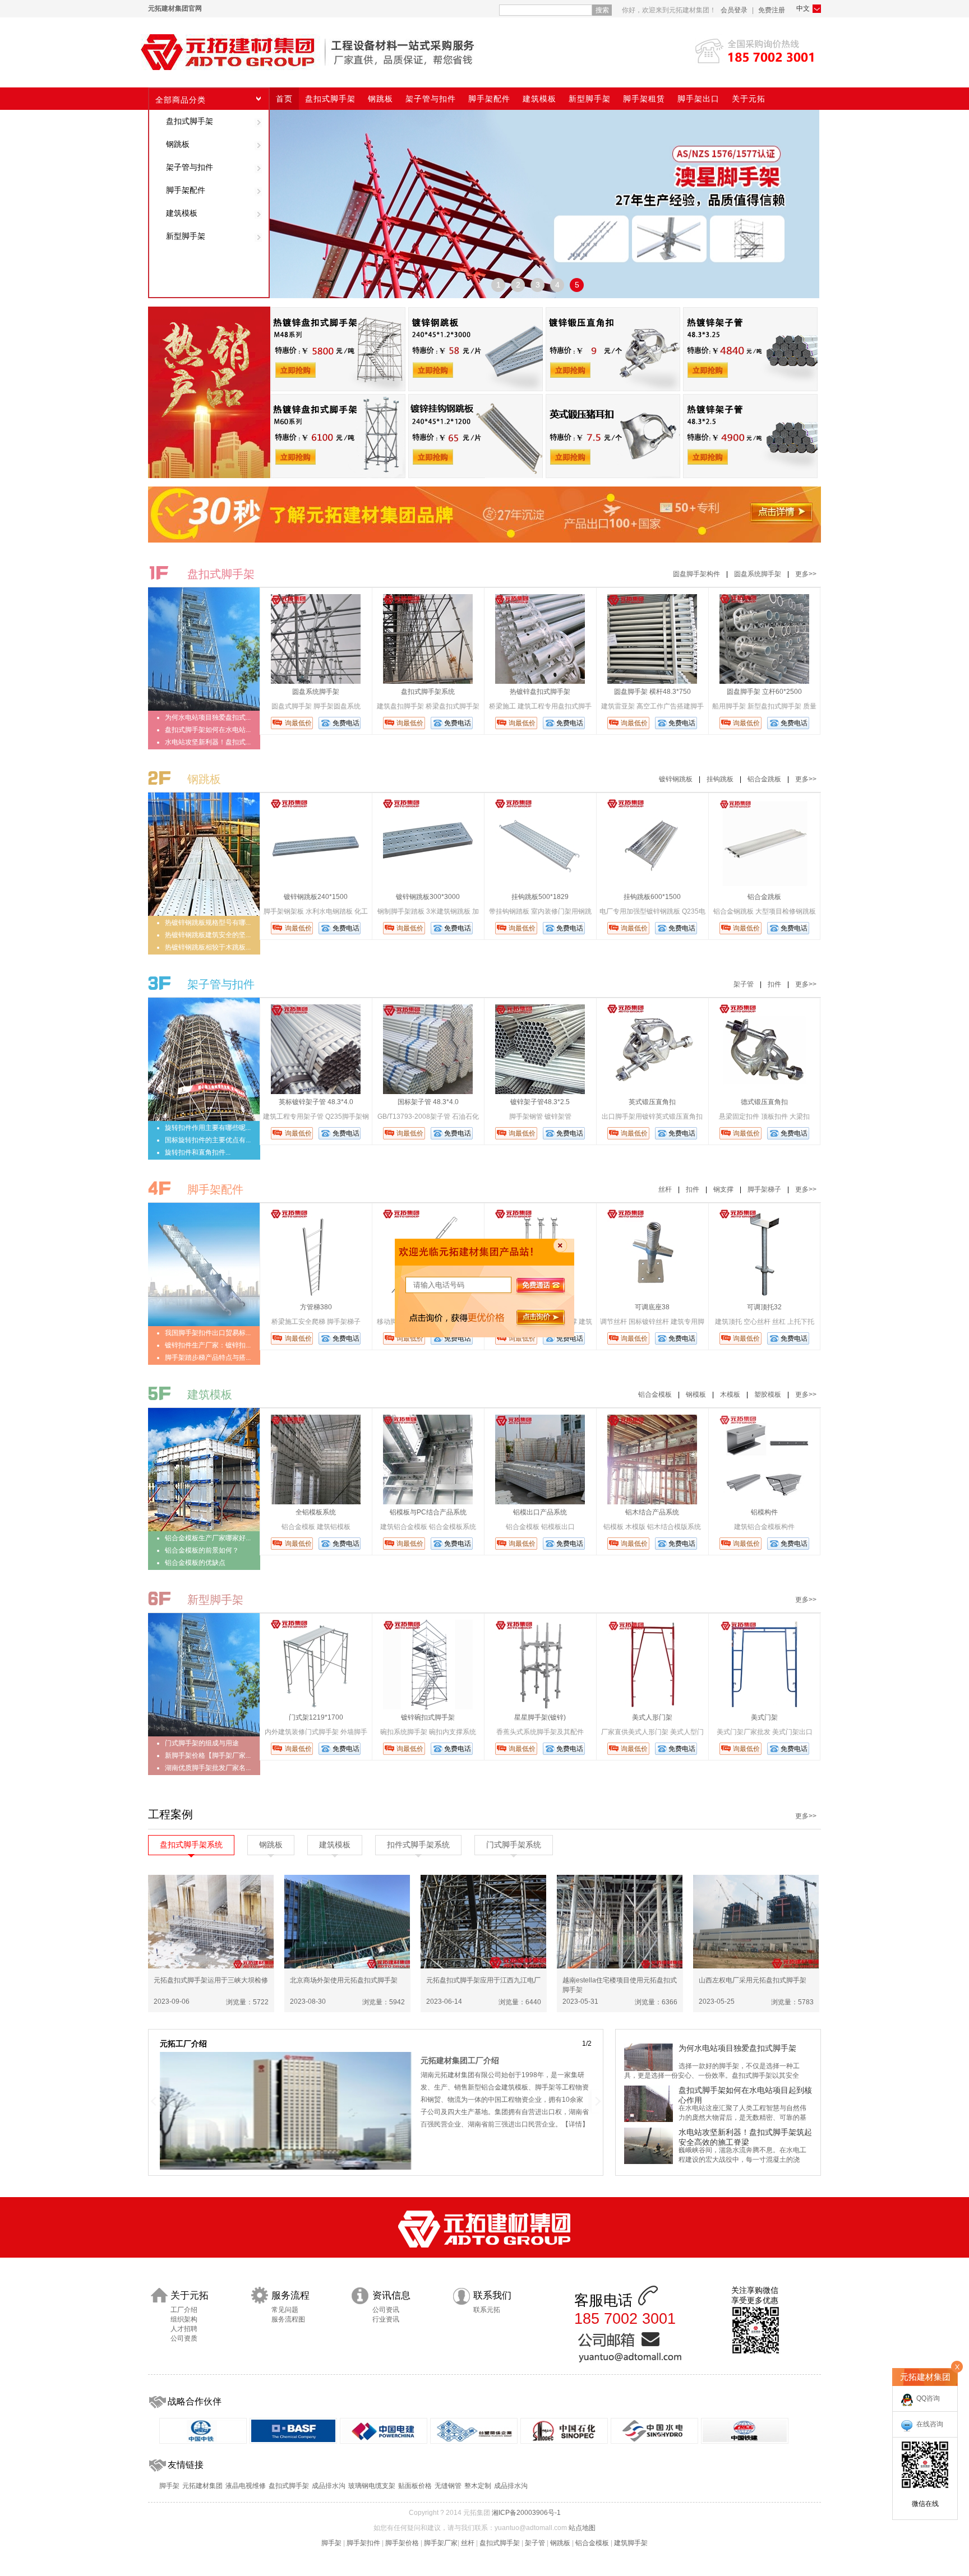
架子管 (744, 984)
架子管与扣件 (190, 167)
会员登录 (734, 10)
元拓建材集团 (202, 2486)
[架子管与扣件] (204, 1119)
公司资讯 (386, 2310)
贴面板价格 (415, 2486)
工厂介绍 (184, 2310)
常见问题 (285, 2310)
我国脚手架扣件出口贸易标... (208, 1333)
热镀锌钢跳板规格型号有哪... (208, 923)
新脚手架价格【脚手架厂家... (208, 1755)
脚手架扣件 (363, 2543)
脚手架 (169, 2486)
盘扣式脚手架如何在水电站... (208, 730)
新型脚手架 (186, 236)
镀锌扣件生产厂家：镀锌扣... (208, 1345)
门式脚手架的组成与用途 (202, 1743)
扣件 (774, 984)
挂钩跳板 (720, 779)
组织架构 (184, 2319)
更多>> (806, 574)
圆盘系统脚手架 (758, 574)
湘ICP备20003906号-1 (526, 2513)
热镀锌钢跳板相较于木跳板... (208, 947)
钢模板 (696, 1394)
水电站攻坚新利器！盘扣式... (208, 742)
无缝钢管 (448, 2486)
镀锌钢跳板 (676, 779)
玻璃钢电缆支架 (372, 2486)
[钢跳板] (204, 914)
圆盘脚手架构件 (696, 574)
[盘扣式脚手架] (204, 708)
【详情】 (575, 2124)
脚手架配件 (186, 190)
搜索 (602, 10)
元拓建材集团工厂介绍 (460, 2060)
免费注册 (772, 10)
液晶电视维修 (246, 2486)
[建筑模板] (204, 1529)
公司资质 (184, 2338)
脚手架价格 (402, 2543)
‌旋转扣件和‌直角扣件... (198, 1152)
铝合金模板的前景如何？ (202, 1550)
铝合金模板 (655, 1394)
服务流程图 (288, 2319)
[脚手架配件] (204, 1324)
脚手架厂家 (441, 2543)
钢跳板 (178, 144)
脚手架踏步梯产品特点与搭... (208, 1358)
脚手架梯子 (764, 1189)
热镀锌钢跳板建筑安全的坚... (208, 935)
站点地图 (582, 2528)
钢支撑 (723, 1189)
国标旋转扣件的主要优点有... (208, 1140)
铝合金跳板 (764, 779)
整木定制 (478, 2486)
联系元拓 (487, 2310)
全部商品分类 (181, 100)
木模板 (730, 1394)
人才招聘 (184, 2329)
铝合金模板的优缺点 (195, 1563)
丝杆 (665, 1189)
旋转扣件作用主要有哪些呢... (208, 1128)
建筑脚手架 (631, 2543)
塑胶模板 (768, 1394)
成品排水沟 (329, 2486)
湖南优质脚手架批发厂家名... (208, 1768)
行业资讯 (386, 2319)
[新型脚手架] (204, 1734)
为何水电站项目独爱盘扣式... (208, 717)
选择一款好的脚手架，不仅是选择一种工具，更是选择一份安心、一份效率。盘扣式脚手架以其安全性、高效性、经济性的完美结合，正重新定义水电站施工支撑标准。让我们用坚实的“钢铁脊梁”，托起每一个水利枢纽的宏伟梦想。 (717, 2076)
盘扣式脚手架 (190, 121)
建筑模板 (182, 213)
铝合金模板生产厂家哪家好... (208, 1538)
